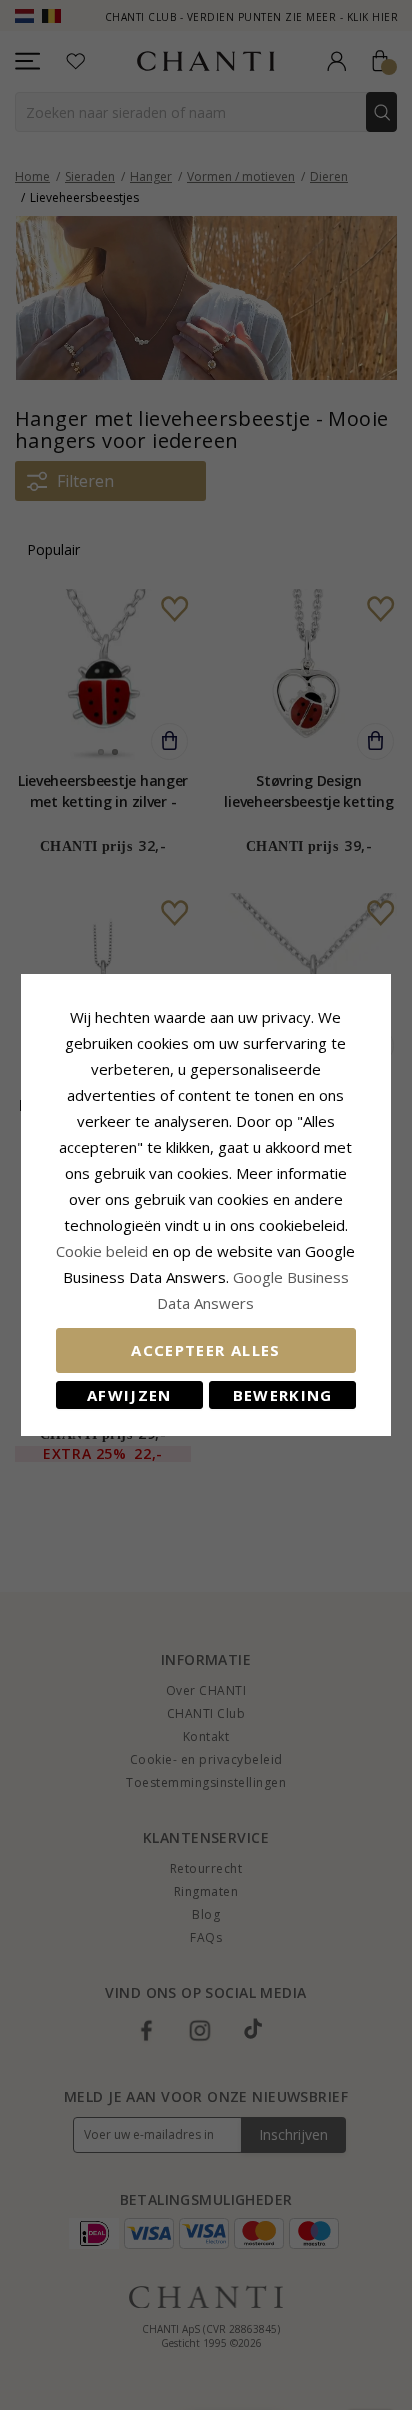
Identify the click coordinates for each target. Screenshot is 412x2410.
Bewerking (283, 1395)
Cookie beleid (104, 1251)
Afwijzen (129, 1395)
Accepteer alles (205, 1350)
